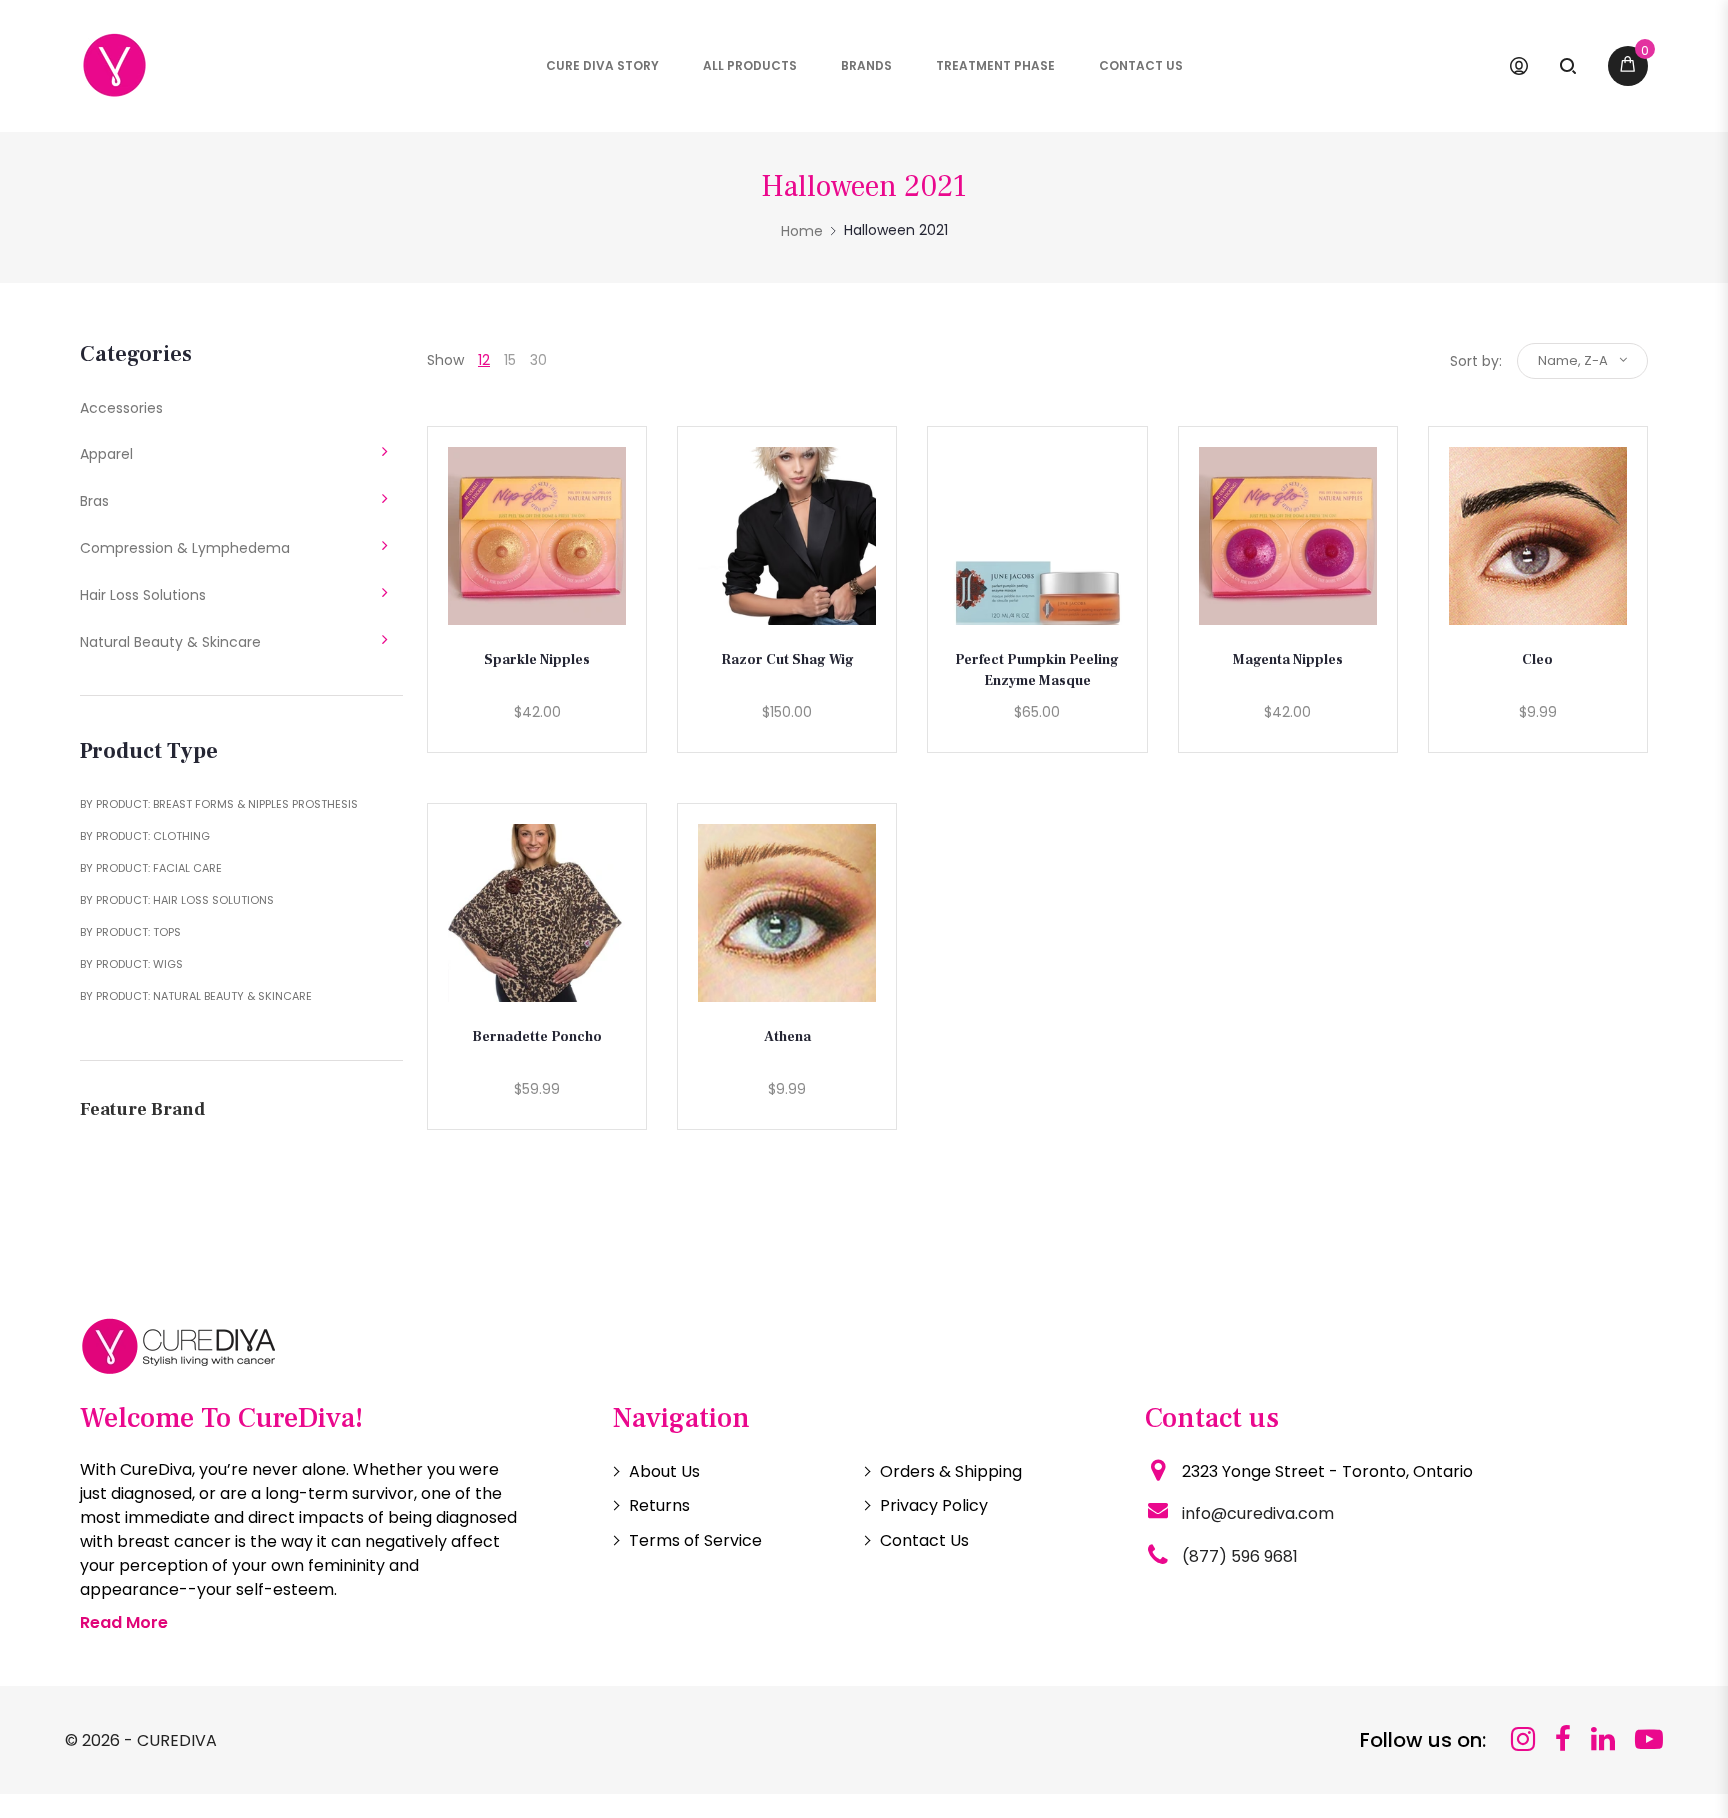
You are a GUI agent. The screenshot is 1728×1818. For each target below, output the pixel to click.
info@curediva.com (1258, 1513)
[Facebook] (1563, 1739)
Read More (124, 1622)
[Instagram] (1523, 1739)
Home (802, 231)
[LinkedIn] (1603, 1739)
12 (484, 360)
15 (510, 360)
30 (538, 360)
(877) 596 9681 (1240, 1556)
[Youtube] (1649, 1739)
